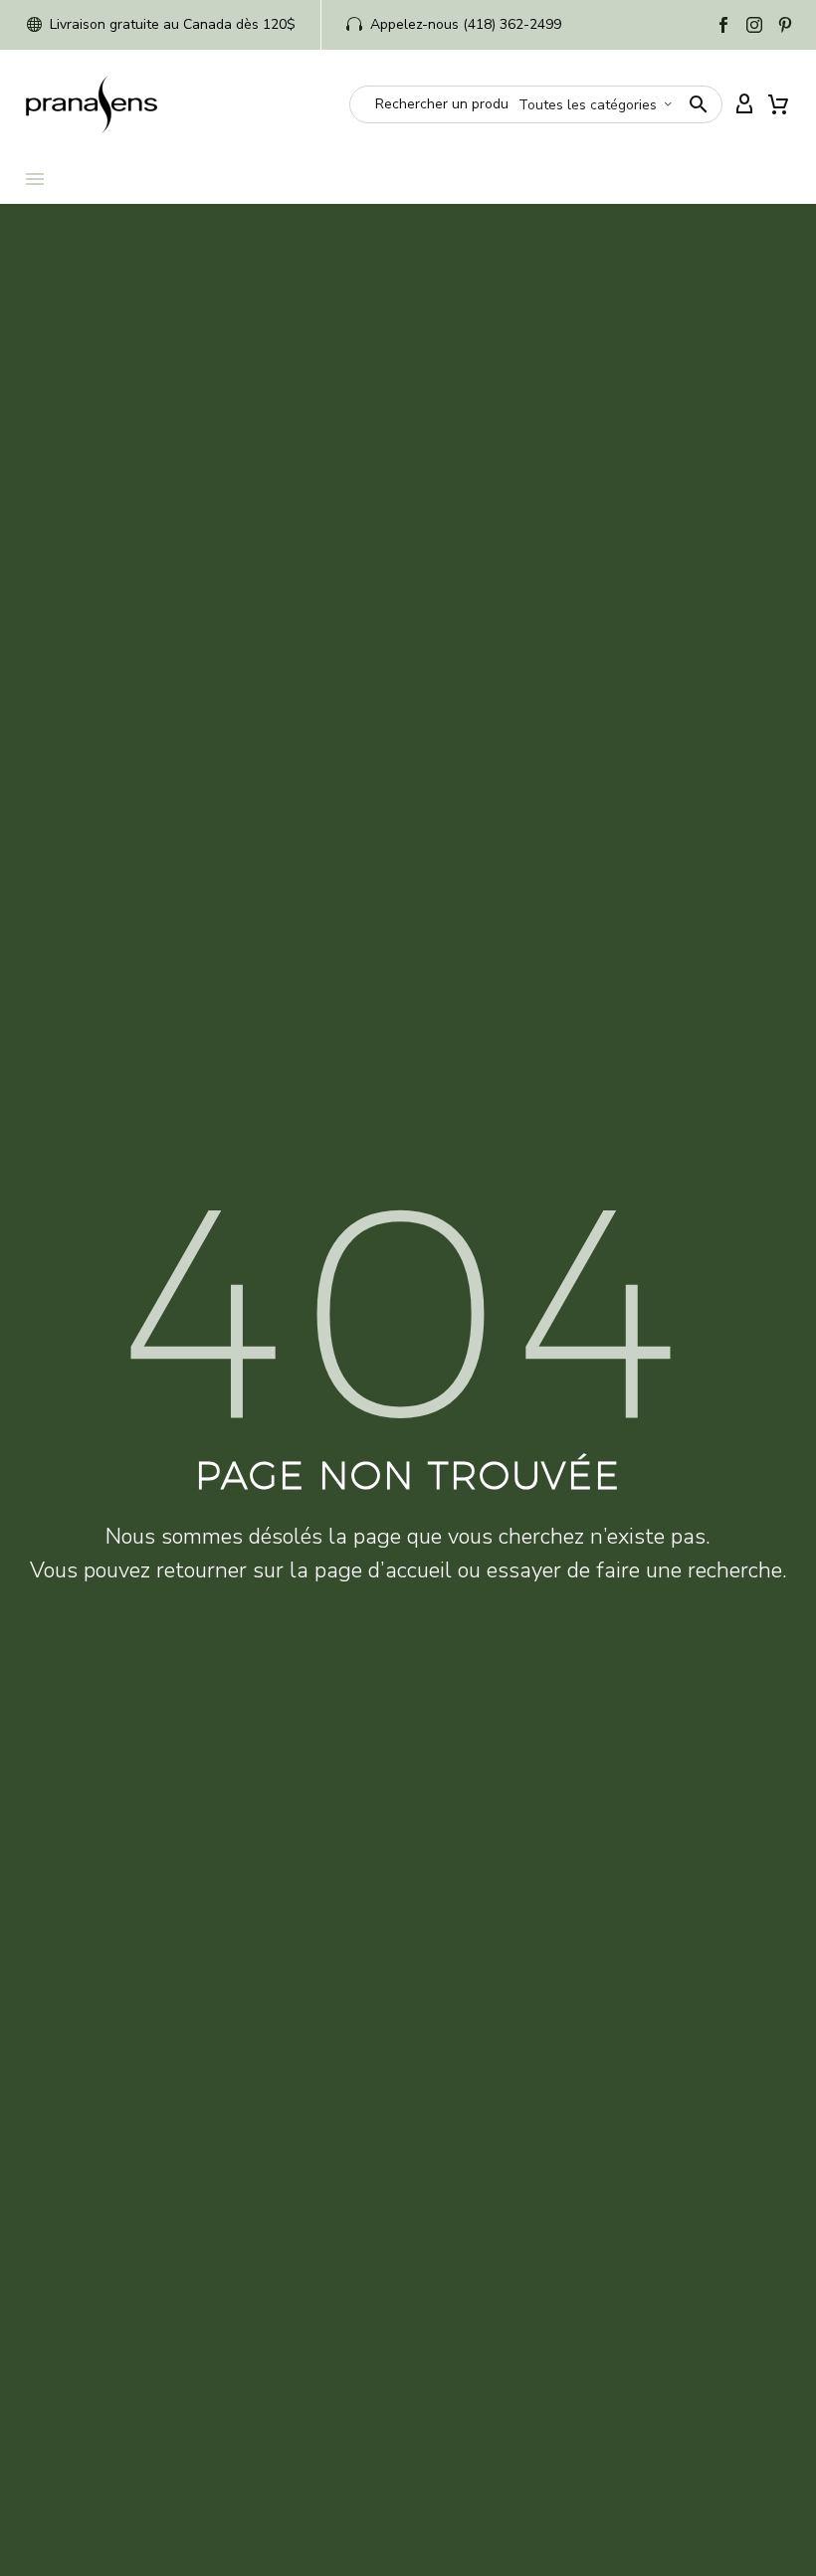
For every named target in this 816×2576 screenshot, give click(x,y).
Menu (35, 179)
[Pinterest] (785, 25)
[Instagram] (754, 25)
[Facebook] (723, 25)
